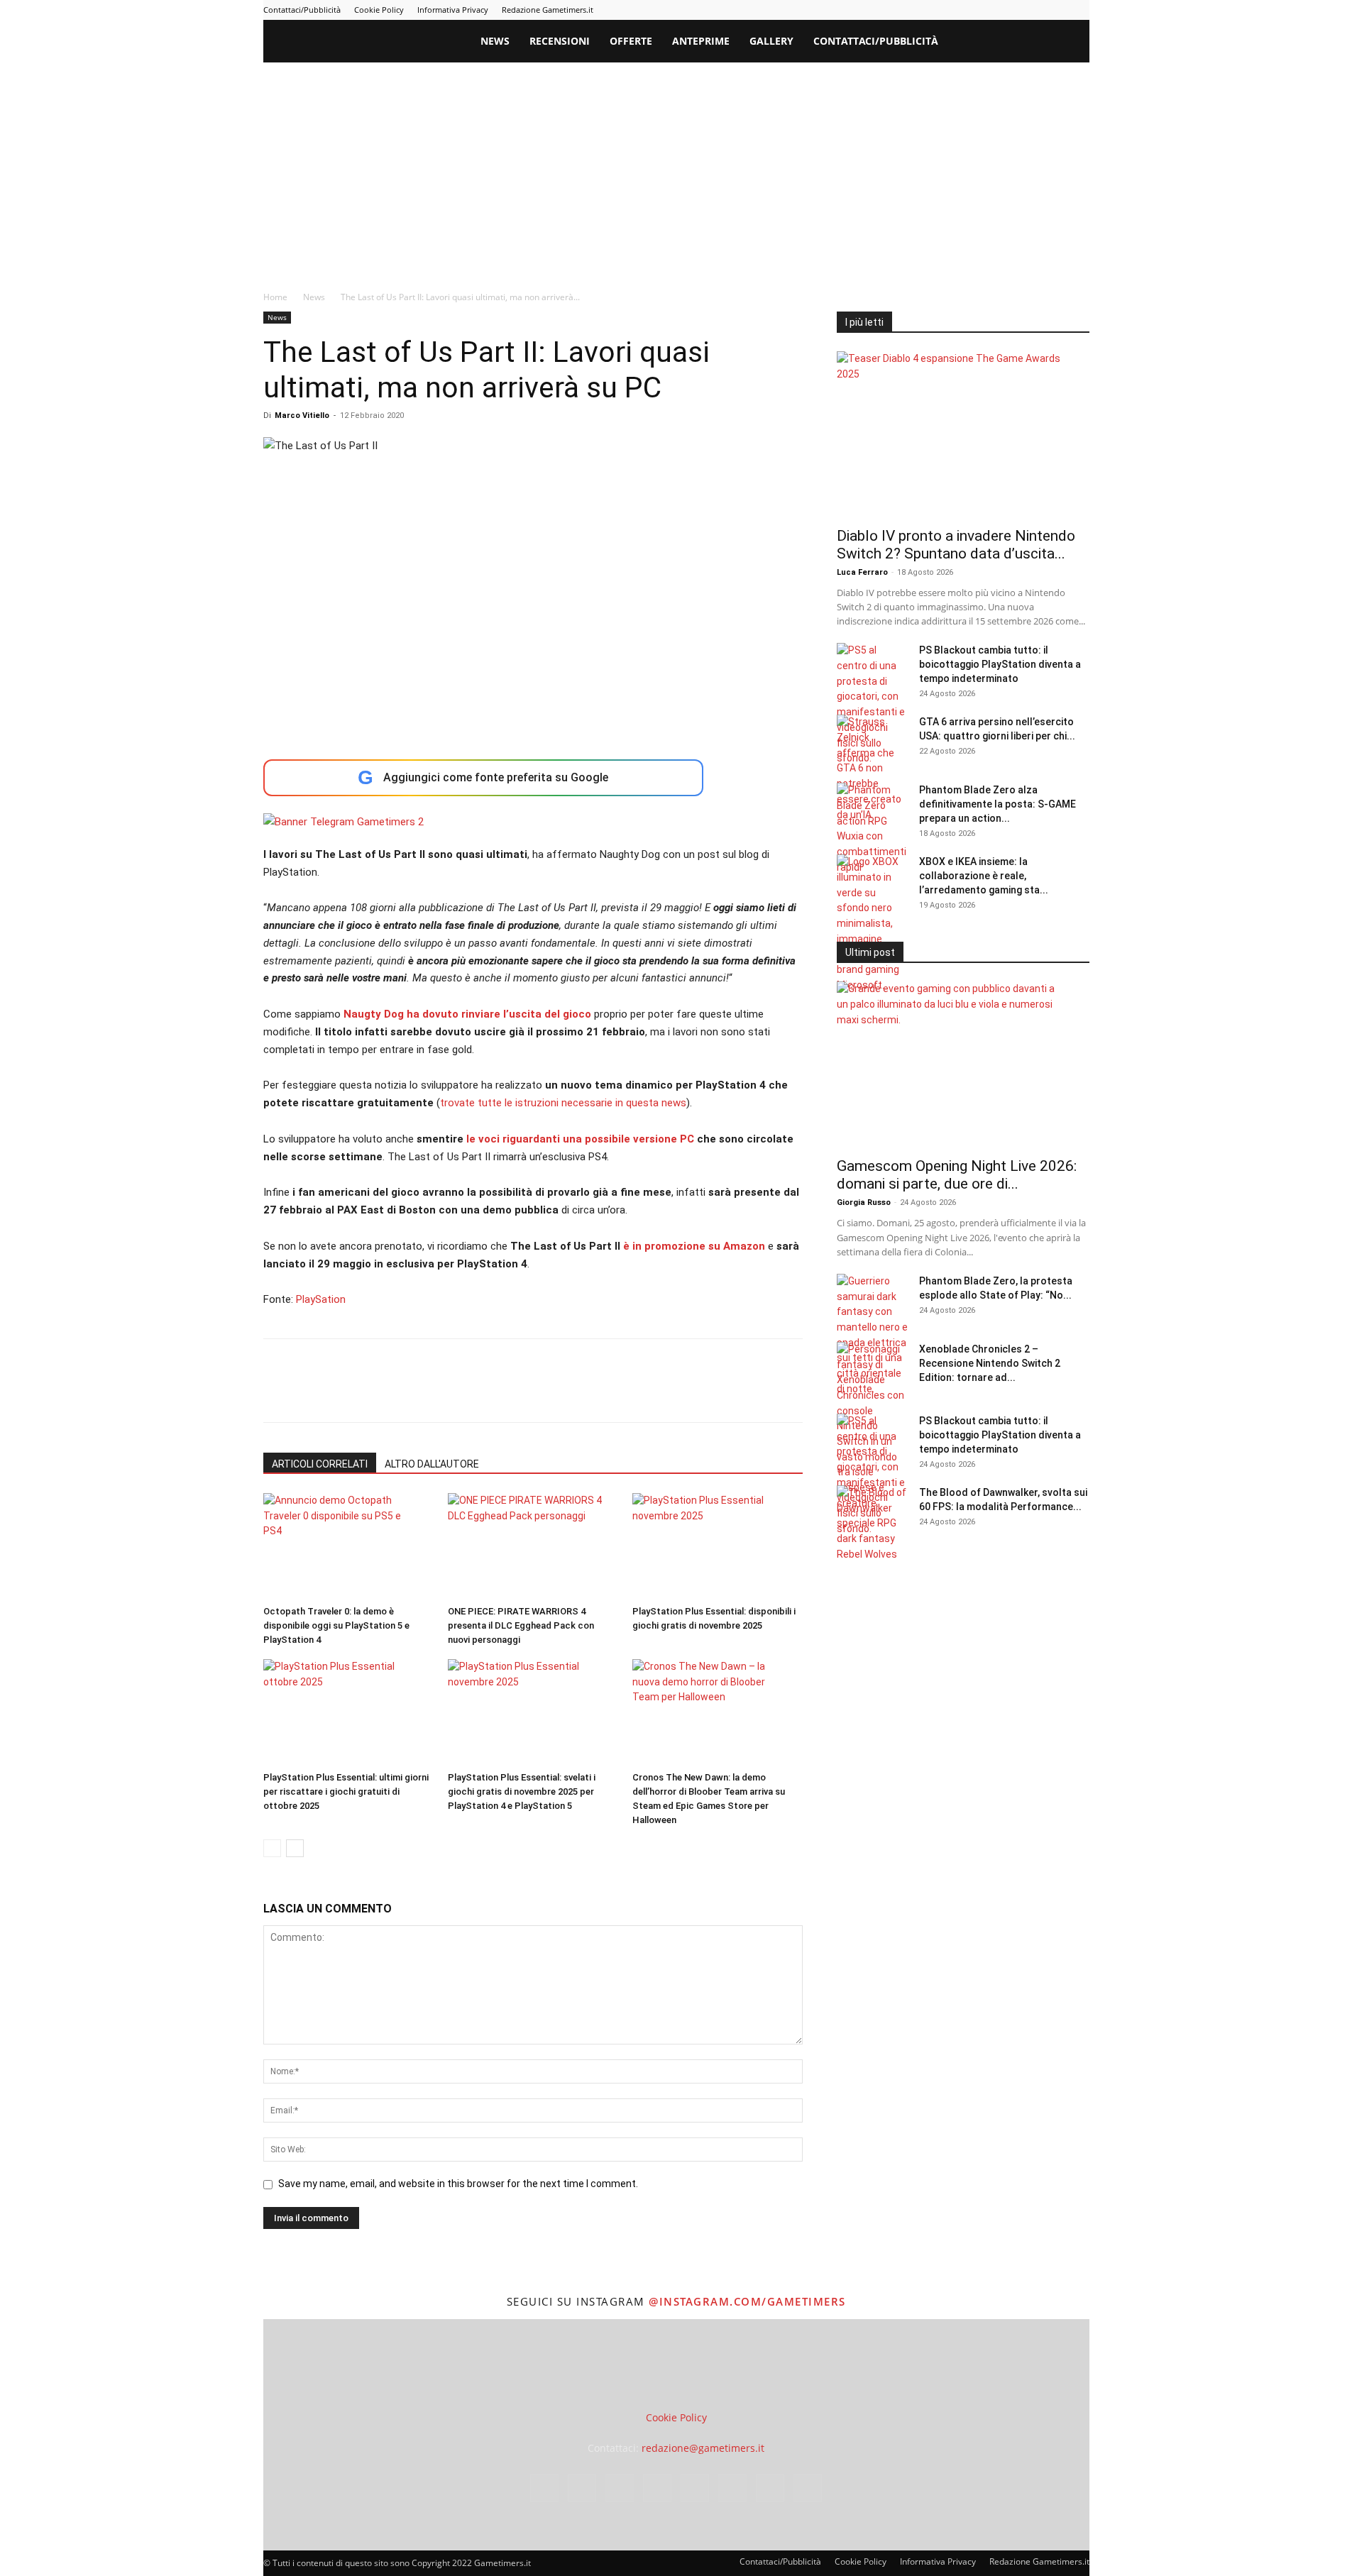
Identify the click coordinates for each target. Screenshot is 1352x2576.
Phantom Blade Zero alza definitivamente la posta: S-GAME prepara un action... (997, 804)
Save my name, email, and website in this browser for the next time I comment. (458, 2184)
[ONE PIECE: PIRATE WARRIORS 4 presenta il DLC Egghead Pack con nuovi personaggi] (533, 1546)
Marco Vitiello (302, 415)
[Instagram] (938, 10)
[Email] (441, 1393)
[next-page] (295, 1848)
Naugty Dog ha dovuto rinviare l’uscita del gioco (467, 1014)
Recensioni (560, 41)
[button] (1072, 42)
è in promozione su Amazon (694, 1246)
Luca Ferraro (862, 572)
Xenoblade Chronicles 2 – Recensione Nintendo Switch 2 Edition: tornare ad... (990, 1363)
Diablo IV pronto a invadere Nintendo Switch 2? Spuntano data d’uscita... (956, 545)
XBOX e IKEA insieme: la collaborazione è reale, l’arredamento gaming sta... (984, 876)
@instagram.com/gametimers (747, 2301)
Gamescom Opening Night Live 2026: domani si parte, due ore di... (957, 1175)
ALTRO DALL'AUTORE (432, 1464)
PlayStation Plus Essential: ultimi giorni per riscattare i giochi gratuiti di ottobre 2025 (346, 1791)
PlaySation (321, 1299)
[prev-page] (272, 1848)
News (495, 41)
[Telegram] (1008, 10)
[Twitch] (1032, 10)
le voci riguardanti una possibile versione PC (580, 1139)
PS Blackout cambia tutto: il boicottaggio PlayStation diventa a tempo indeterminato (1000, 664)
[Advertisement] (676, 169)
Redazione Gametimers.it (548, 10)
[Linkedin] (962, 10)
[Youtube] (1079, 10)
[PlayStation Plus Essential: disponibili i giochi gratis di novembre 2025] (717, 1546)
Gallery (771, 41)
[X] (1055, 10)
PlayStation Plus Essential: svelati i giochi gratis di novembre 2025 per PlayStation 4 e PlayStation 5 (522, 1791)
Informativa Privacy (453, 10)
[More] (507, 1393)
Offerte (631, 41)
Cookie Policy (379, 10)
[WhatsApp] (375, 1393)
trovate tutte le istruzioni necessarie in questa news (563, 1103)
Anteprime (701, 41)
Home (275, 297)
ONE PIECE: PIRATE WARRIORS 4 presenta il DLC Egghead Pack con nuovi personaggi (521, 1625)
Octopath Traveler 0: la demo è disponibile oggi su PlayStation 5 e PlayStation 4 (336, 1625)
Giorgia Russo (864, 1202)
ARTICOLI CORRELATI (320, 1464)
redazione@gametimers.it (703, 2448)
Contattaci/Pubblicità (302, 10)
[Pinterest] (985, 10)
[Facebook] (915, 10)
